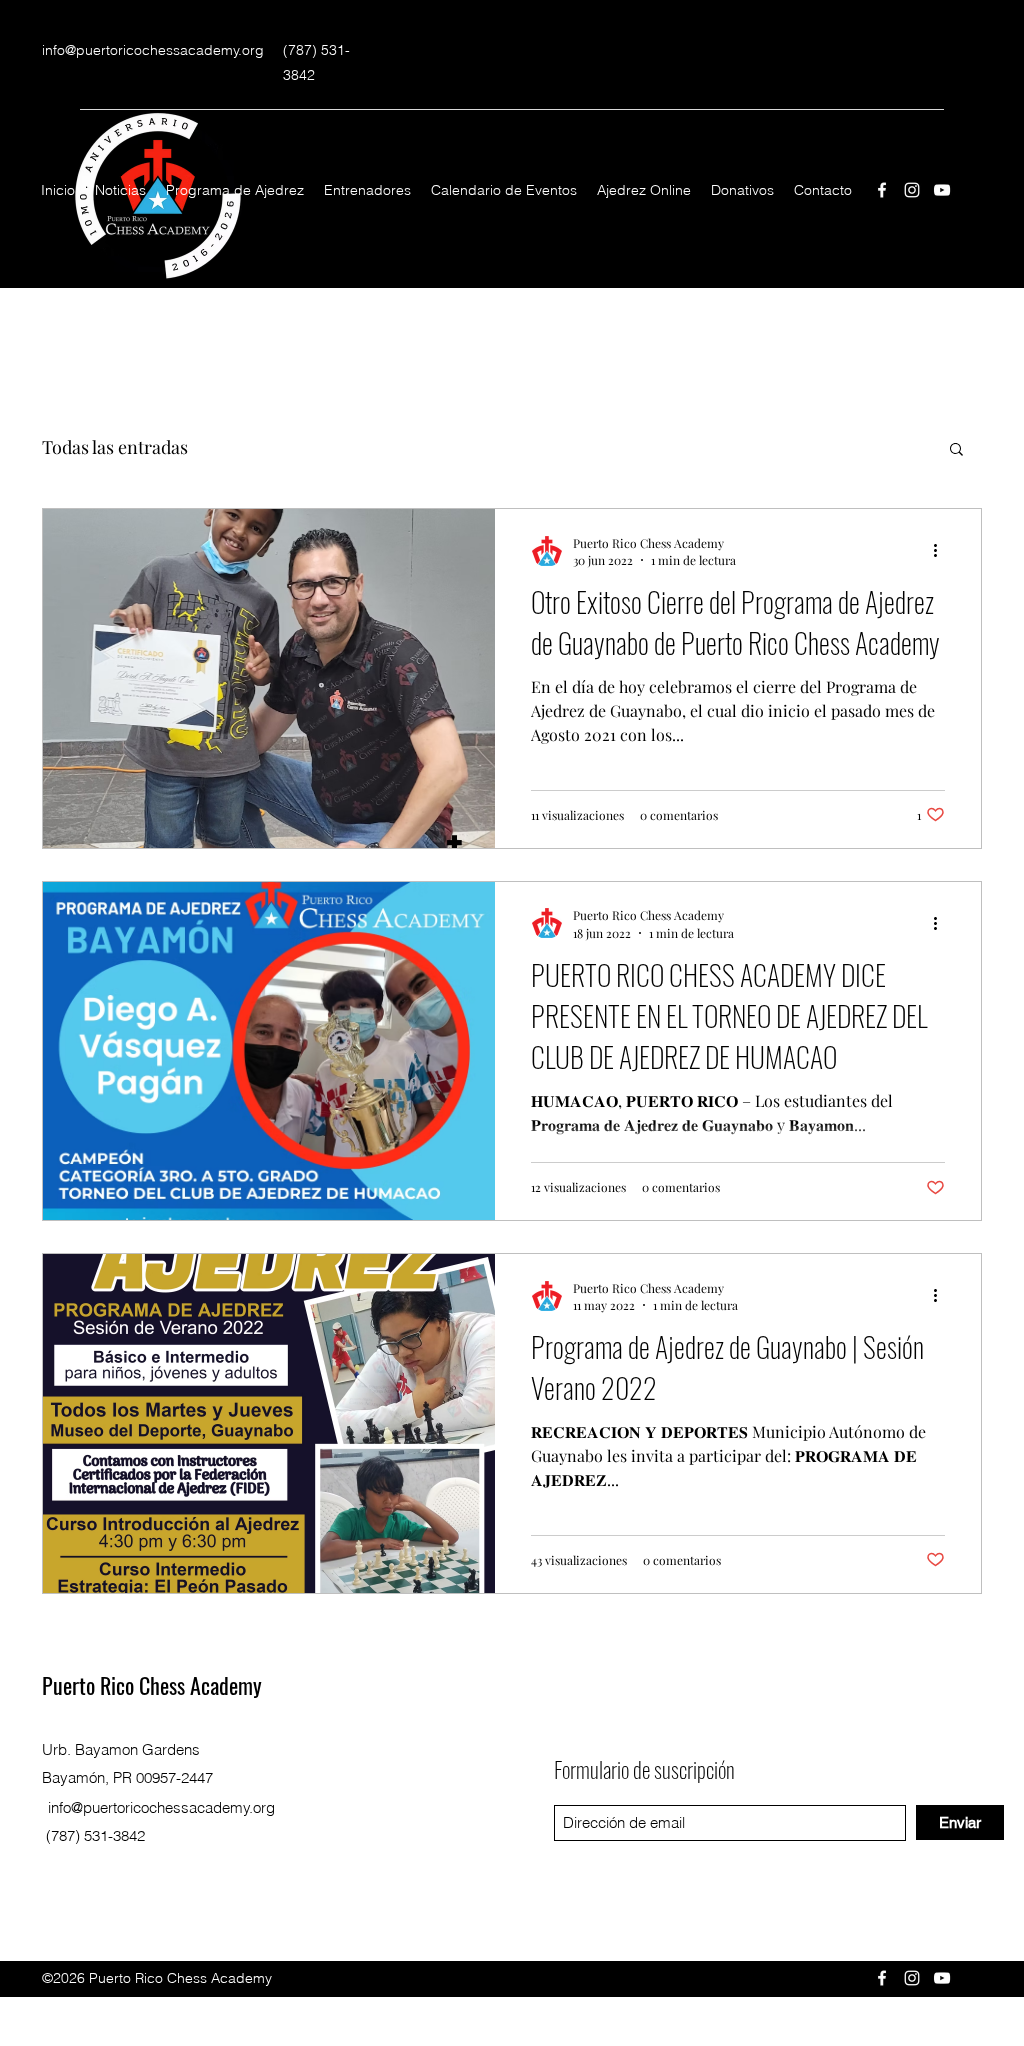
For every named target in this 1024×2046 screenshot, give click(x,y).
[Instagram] (912, 190)
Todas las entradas (115, 447)
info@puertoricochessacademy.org (153, 50)
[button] (956, 450)
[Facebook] (882, 190)
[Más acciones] (942, 551)
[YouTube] (942, 190)
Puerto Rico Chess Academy (152, 1685)
